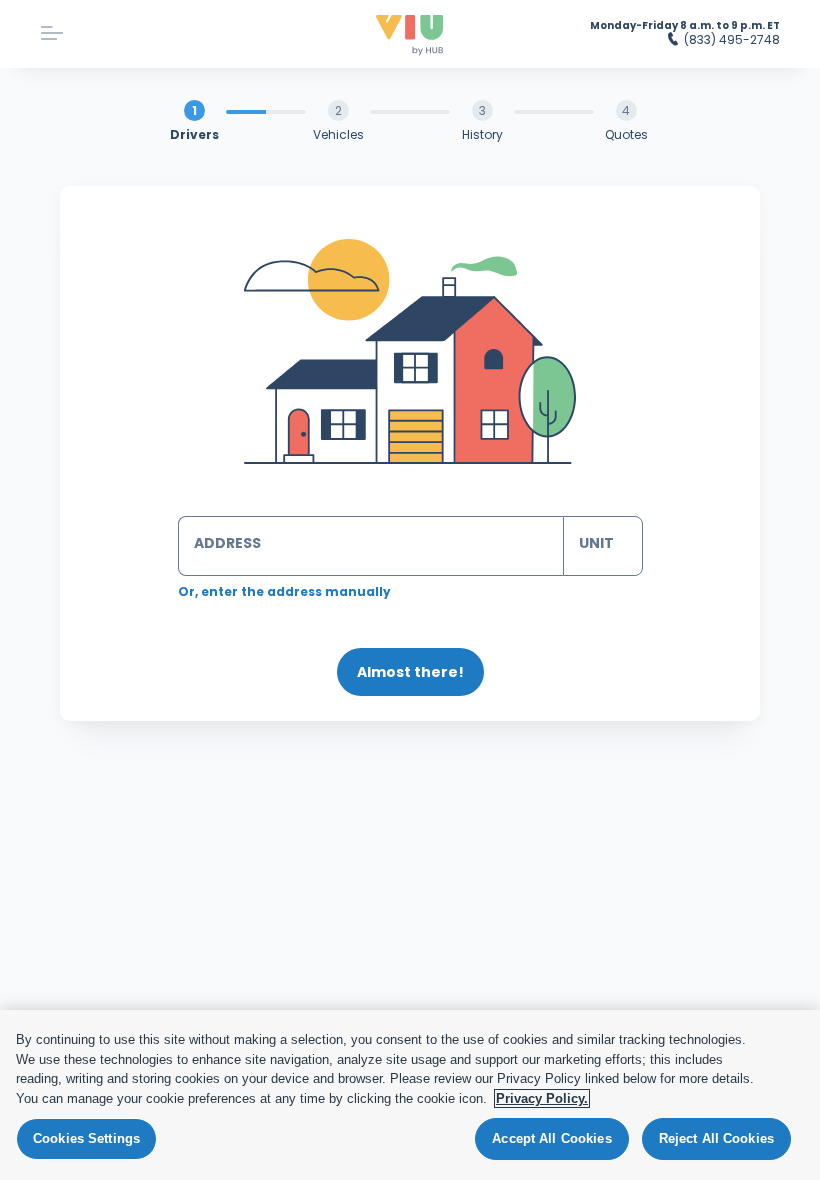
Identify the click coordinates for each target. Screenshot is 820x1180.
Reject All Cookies (716, 1138)
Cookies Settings (86, 1138)
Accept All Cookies (551, 1138)
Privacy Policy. (542, 1098)
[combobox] (370, 546)
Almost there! (410, 672)
